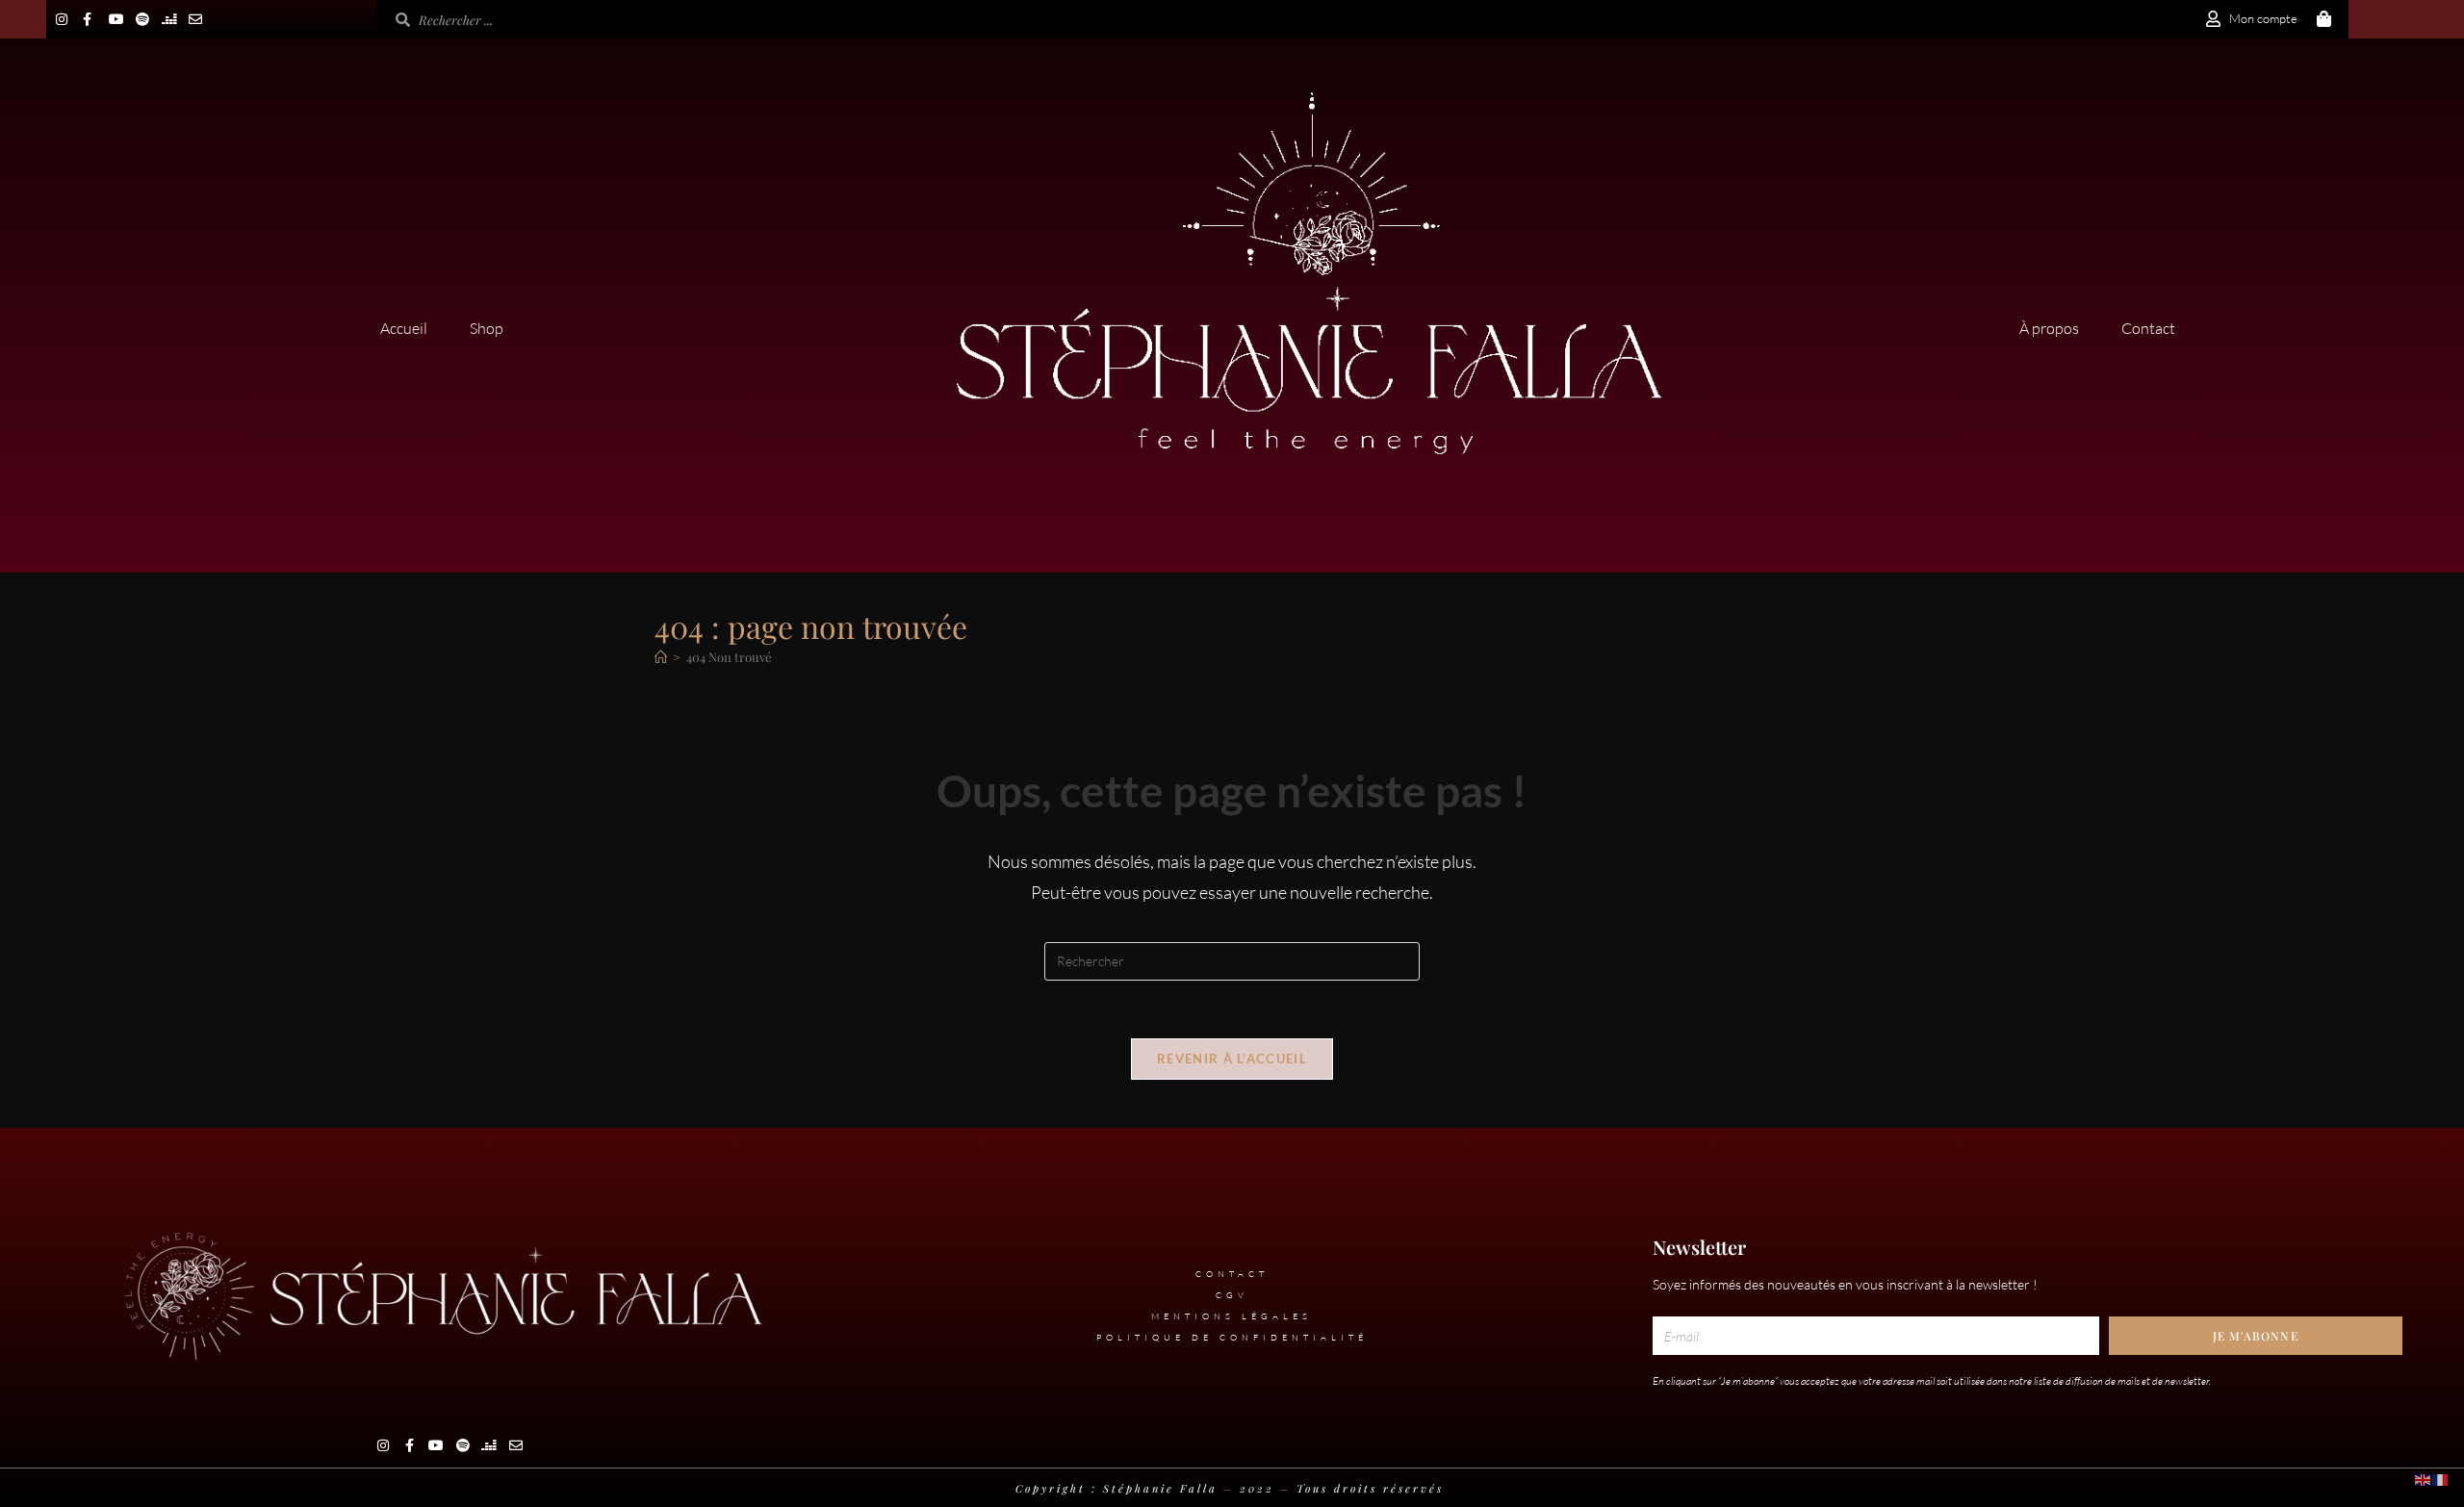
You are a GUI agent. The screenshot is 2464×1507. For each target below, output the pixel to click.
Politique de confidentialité (1232, 1337)
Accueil (404, 328)
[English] (2424, 1478)
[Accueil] (661, 657)
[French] (2441, 1478)
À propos (2049, 328)
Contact (2148, 328)
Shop (487, 328)
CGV (1232, 1294)
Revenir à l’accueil (1232, 1059)
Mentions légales (1232, 1315)
